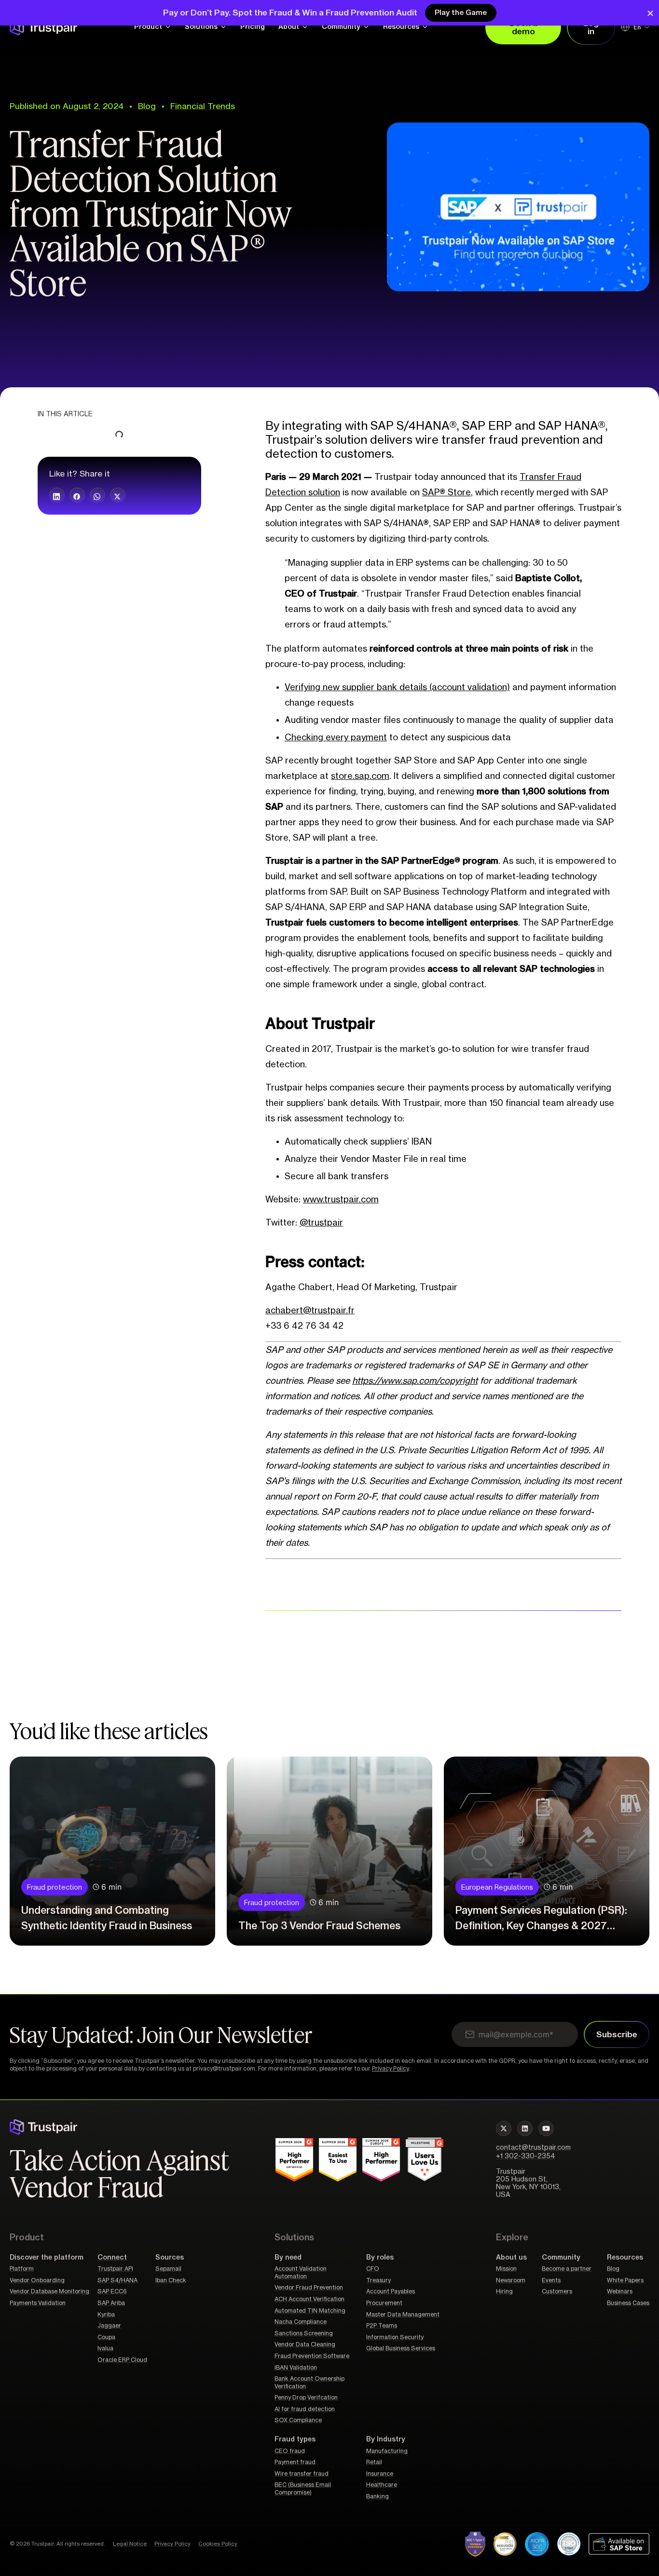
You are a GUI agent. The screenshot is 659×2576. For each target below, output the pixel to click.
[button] (57, 495)
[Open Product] (168, 27)
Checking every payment (336, 737)
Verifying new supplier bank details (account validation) (397, 687)
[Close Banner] (650, 13)
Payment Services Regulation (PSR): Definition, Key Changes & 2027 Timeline (541, 1926)
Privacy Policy (390, 2069)
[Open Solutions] (223, 27)
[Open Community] (366, 27)
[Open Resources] (425, 27)
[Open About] (305, 27)
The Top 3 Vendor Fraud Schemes (319, 1926)
